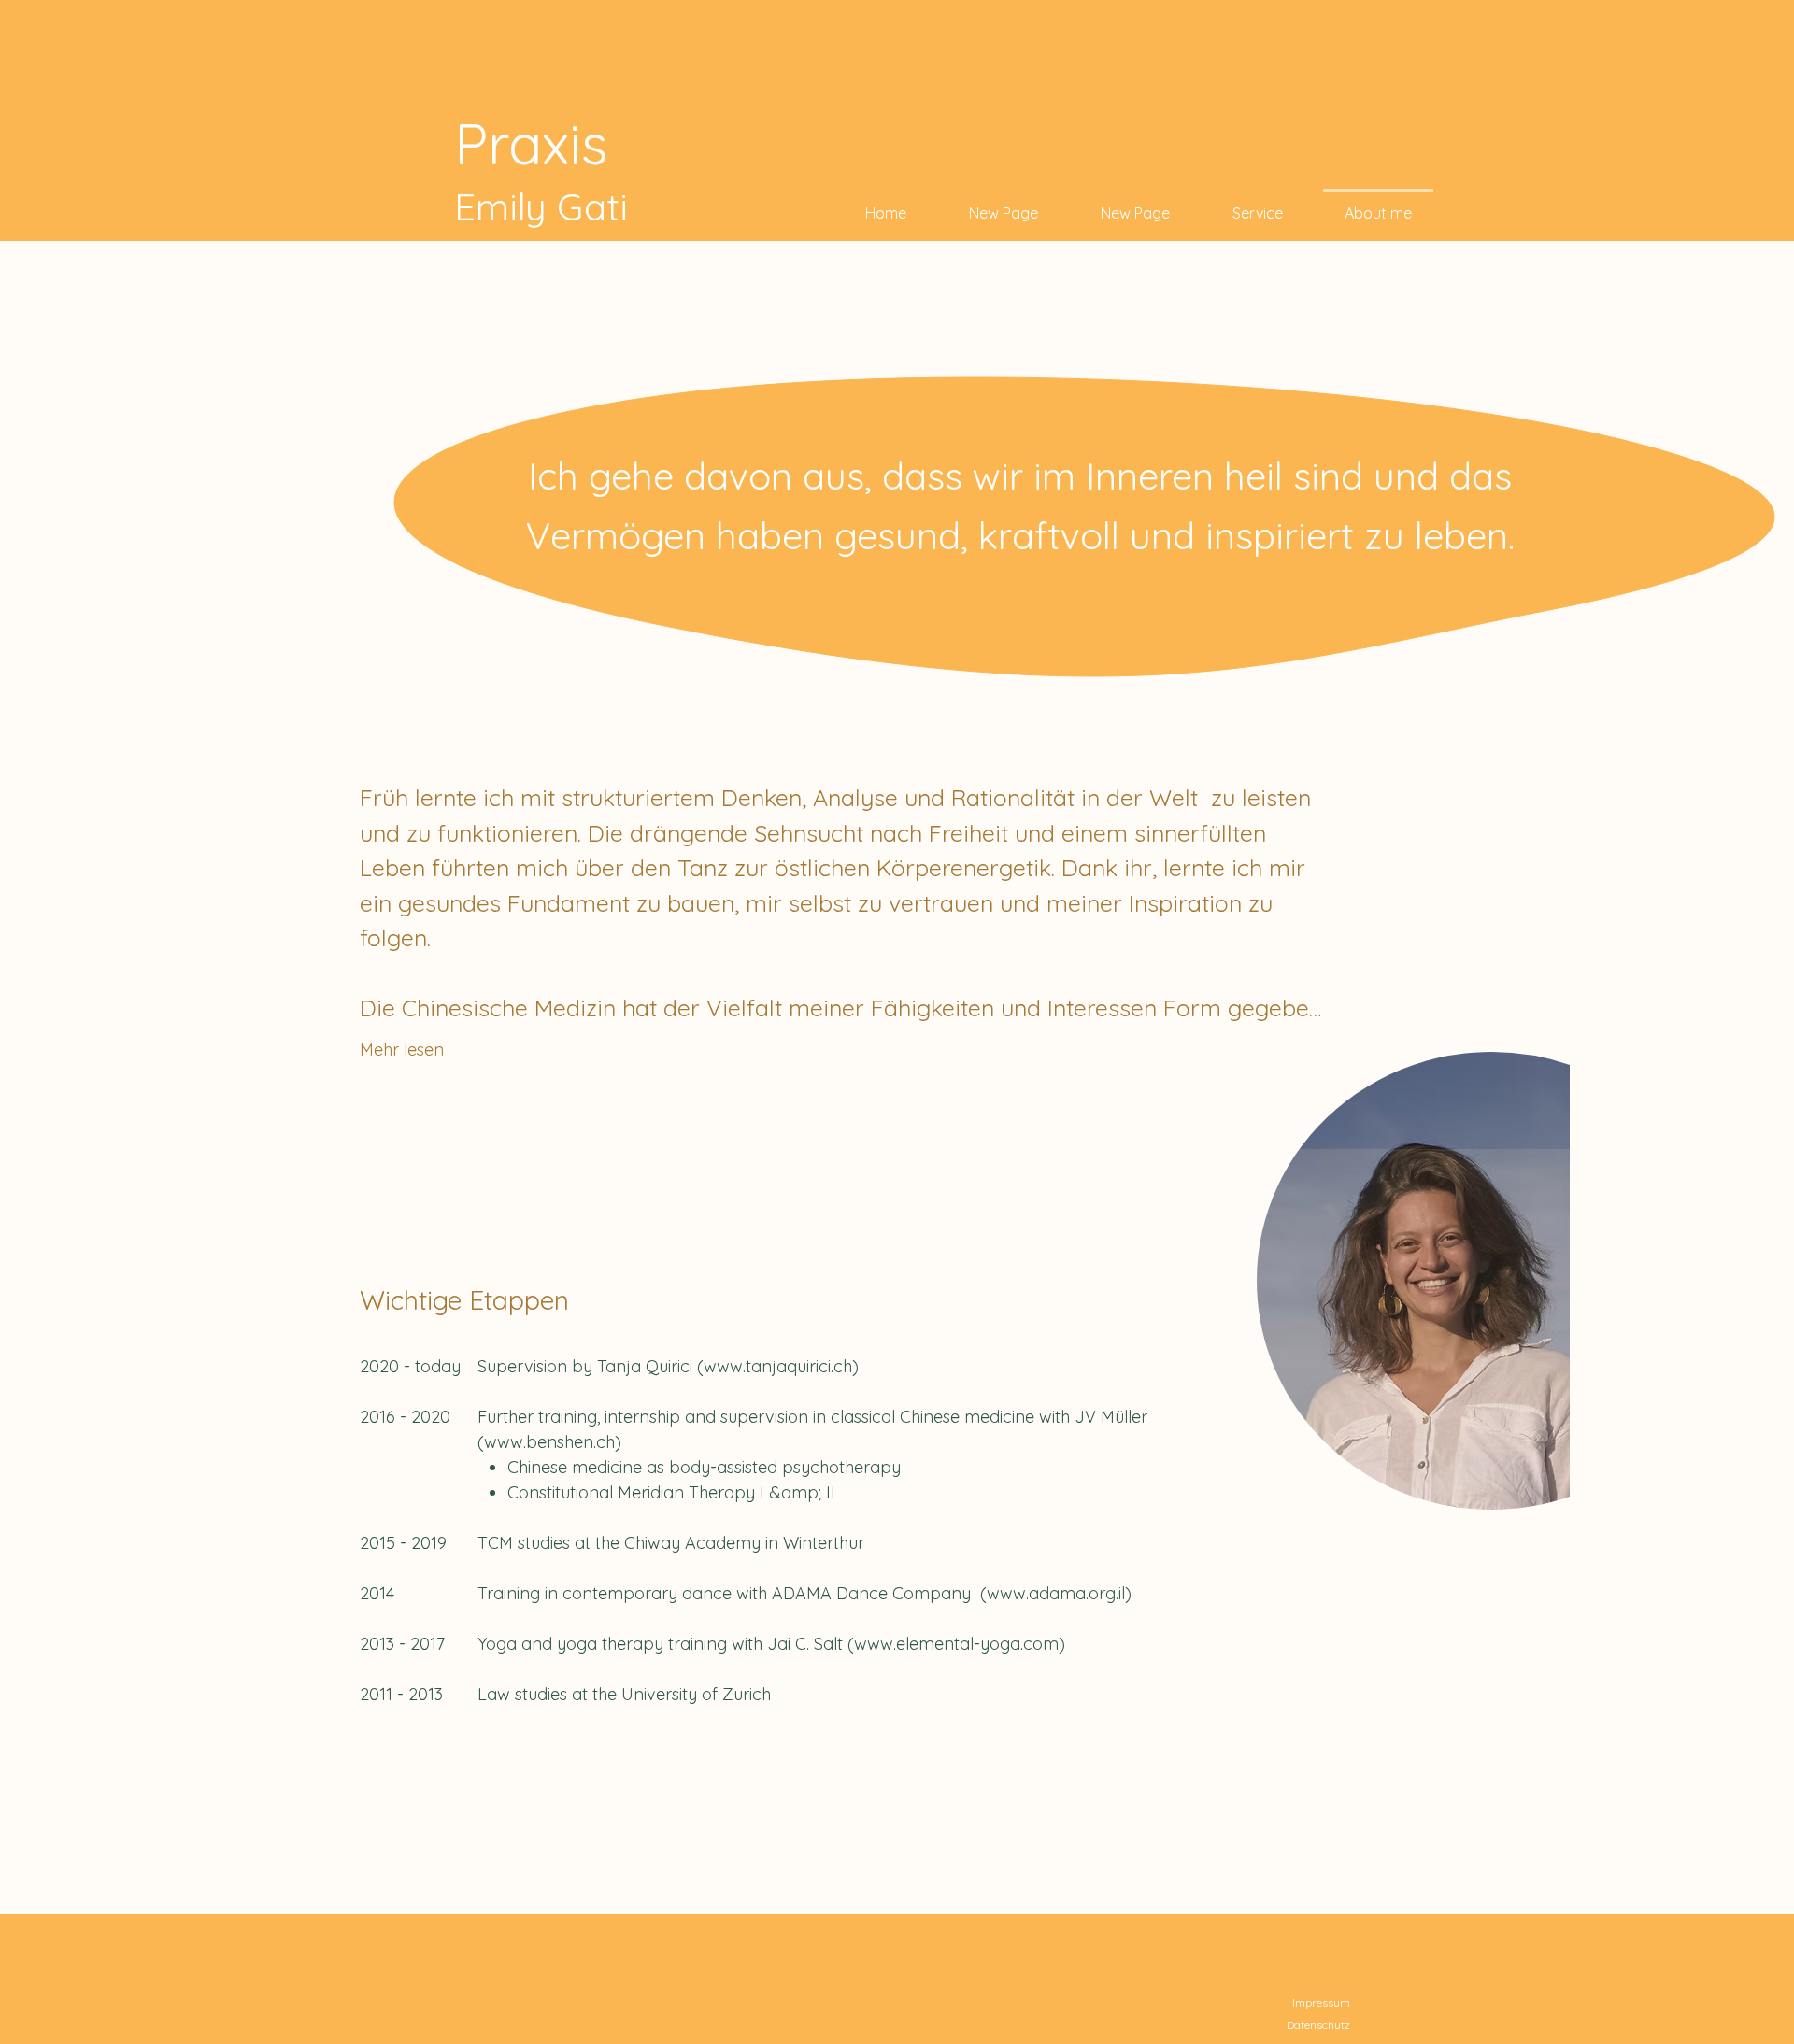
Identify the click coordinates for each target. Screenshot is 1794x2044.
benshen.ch (570, 1442)
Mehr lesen (402, 1050)
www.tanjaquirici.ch (778, 1366)
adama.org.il (1077, 1593)
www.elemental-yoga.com (956, 1644)
